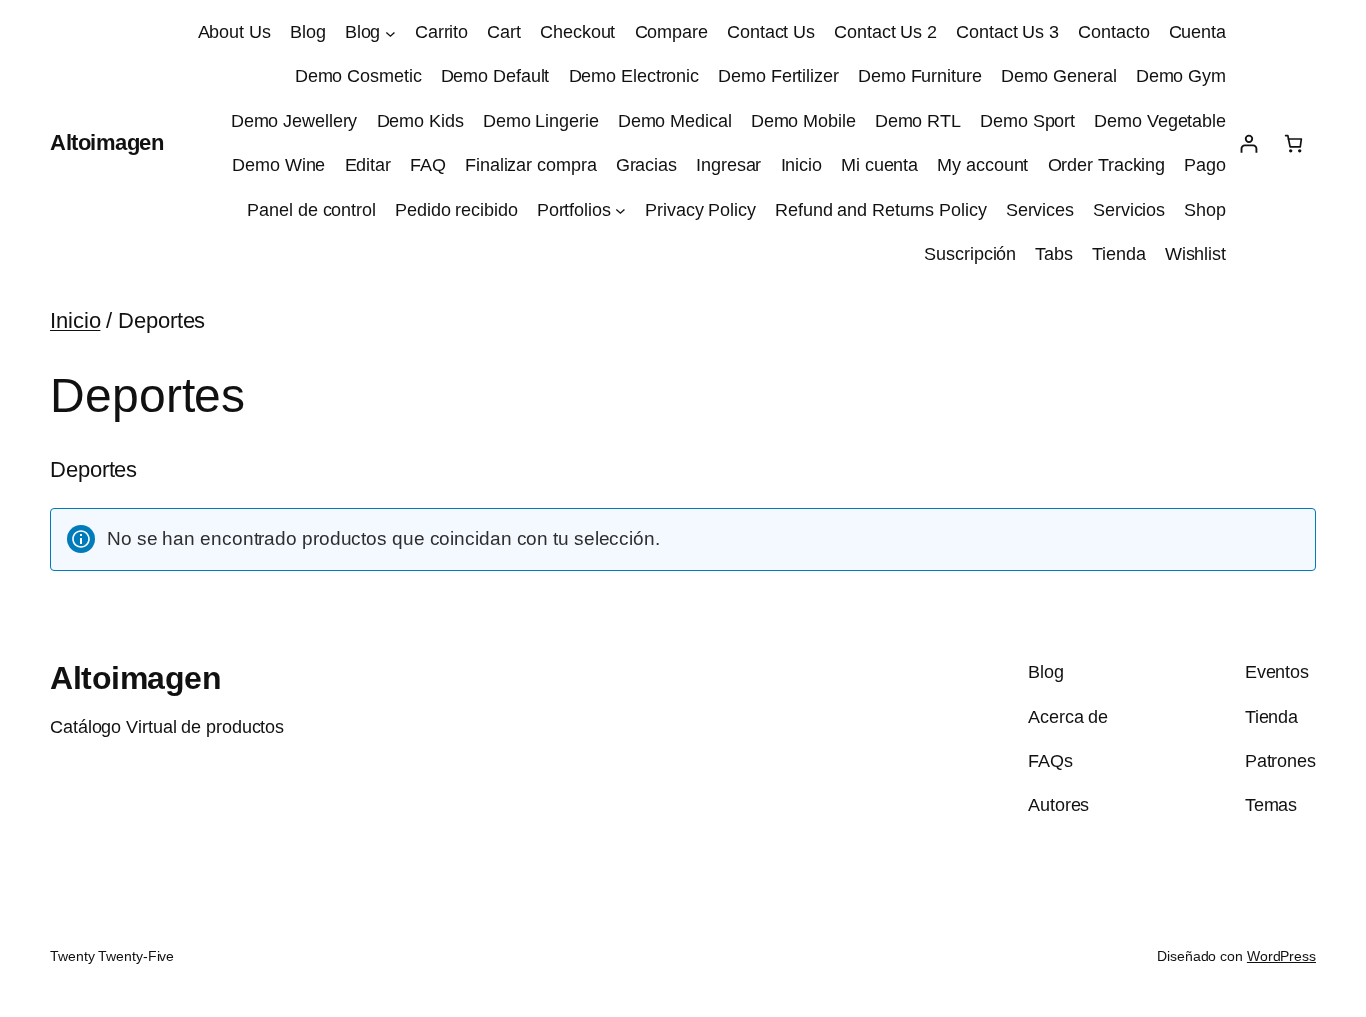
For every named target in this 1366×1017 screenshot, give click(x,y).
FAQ (428, 165)
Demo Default (495, 76)
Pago (1205, 165)
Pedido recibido (456, 210)
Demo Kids (420, 121)
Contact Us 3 (1007, 32)
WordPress (1281, 956)
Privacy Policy (700, 210)
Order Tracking (1107, 165)
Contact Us (771, 32)
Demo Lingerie (541, 121)
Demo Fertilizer (778, 76)
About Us (234, 32)
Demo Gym (1181, 76)
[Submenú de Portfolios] (620, 210)
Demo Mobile (803, 121)
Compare (671, 32)
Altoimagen (106, 142)
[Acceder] (1248, 143)
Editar (368, 165)
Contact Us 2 (885, 32)
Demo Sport (1027, 121)
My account (982, 165)
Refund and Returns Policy (881, 210)
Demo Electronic (634, 76)
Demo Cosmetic (358, 76)
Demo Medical (675, 121)
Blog (308, 32)
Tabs (1054, 254)
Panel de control (311, 210)
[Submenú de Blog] (390, 32)
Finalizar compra (530, 165)
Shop (1205, 210)
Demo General (1059, 76)
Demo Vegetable (1160, 121)
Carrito (441, 32)
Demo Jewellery (294, 121)
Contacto (1113, 32)
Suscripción (970, 254)
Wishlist (1195, 254)
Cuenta (1197, 32)
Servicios (1129, 210)
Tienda (1118, 254)
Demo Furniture (920, 76)
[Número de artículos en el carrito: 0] (1293, 143)
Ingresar (728, 165)
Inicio (801, 165)
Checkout (577, 32)
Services (1040, 210)
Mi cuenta (879, 165)
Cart (504, 32)
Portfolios (574, 210)
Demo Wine (278, 165)
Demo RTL (918, 121)
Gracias (646, 165)
